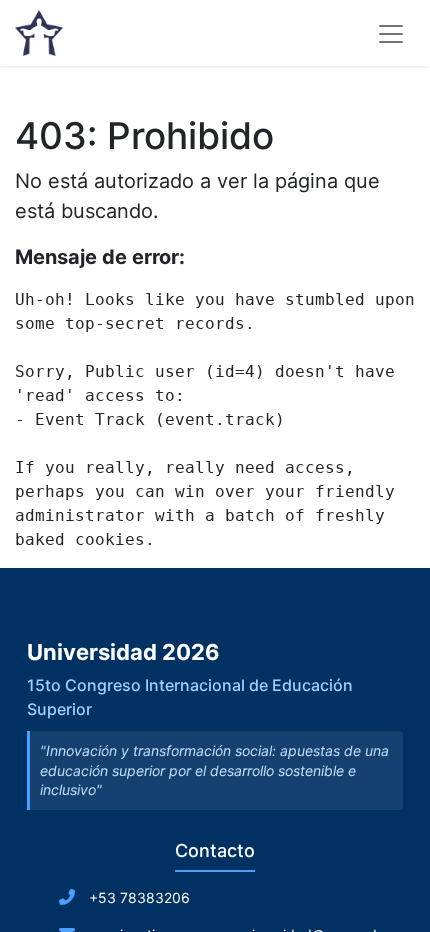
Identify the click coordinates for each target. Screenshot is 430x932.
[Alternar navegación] (391, 33)
